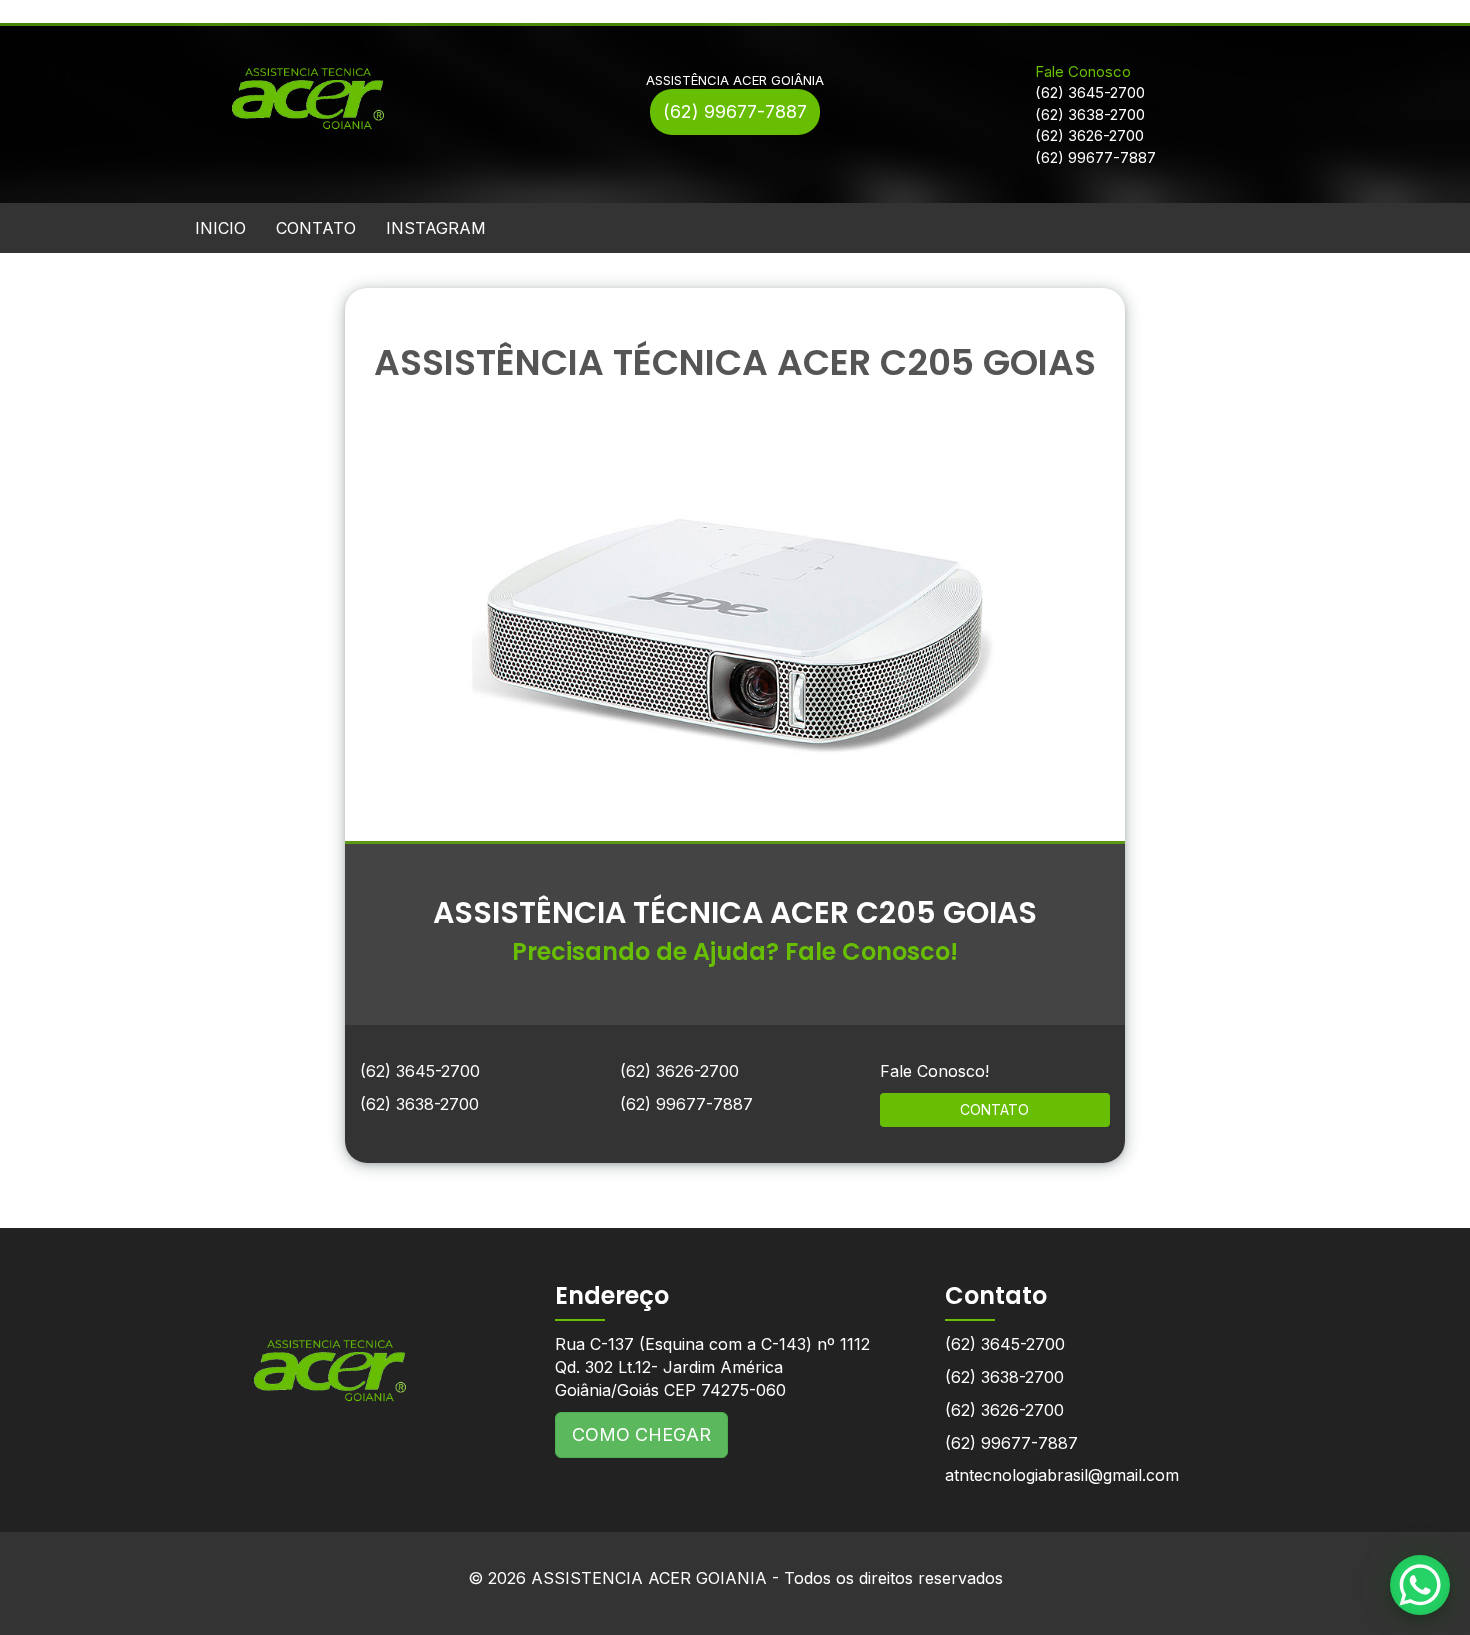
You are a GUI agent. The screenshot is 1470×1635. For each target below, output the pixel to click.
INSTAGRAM (436, 228)
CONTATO (316, 228)
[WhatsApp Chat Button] (1420, 1585)
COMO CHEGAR (641, 1434)
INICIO (220, 228)
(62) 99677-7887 (735, 111)
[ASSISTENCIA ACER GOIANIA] (330, 1355)
